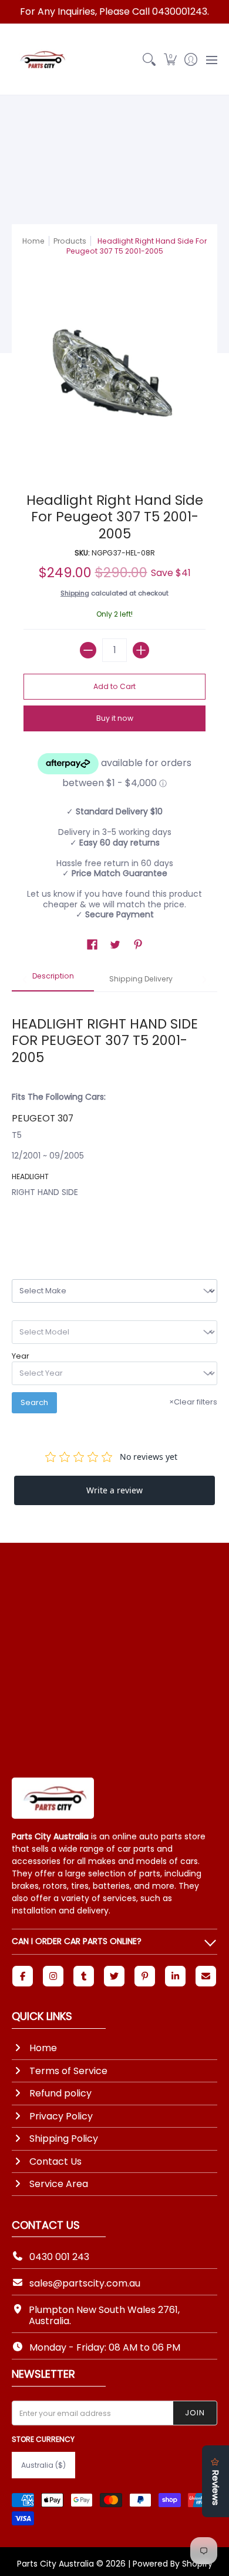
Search (34, 1402)
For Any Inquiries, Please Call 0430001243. (114, 11)
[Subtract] (88, 650)
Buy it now (115, 718)
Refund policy (60, 2093)
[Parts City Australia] (41, 59)
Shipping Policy (64, 2139)
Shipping (75, 593)
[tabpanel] (114, 1115)
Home (33, 241)
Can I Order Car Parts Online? (77, 1941)
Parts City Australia (55, 2564)
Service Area (59, 2184)
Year (21, 1356)
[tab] (53, 980)
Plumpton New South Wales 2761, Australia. (104, 2315)
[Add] (141, 650)
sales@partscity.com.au (85, 2283)
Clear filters (193, 1402)
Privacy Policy (61, 2116)
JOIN (195, 2413)
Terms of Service (68, 2071)
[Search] (149, 59)
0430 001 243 (59, 2257)
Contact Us (55, 2161)
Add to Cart (114, 686)
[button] (170, 59)
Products (70, 241)
